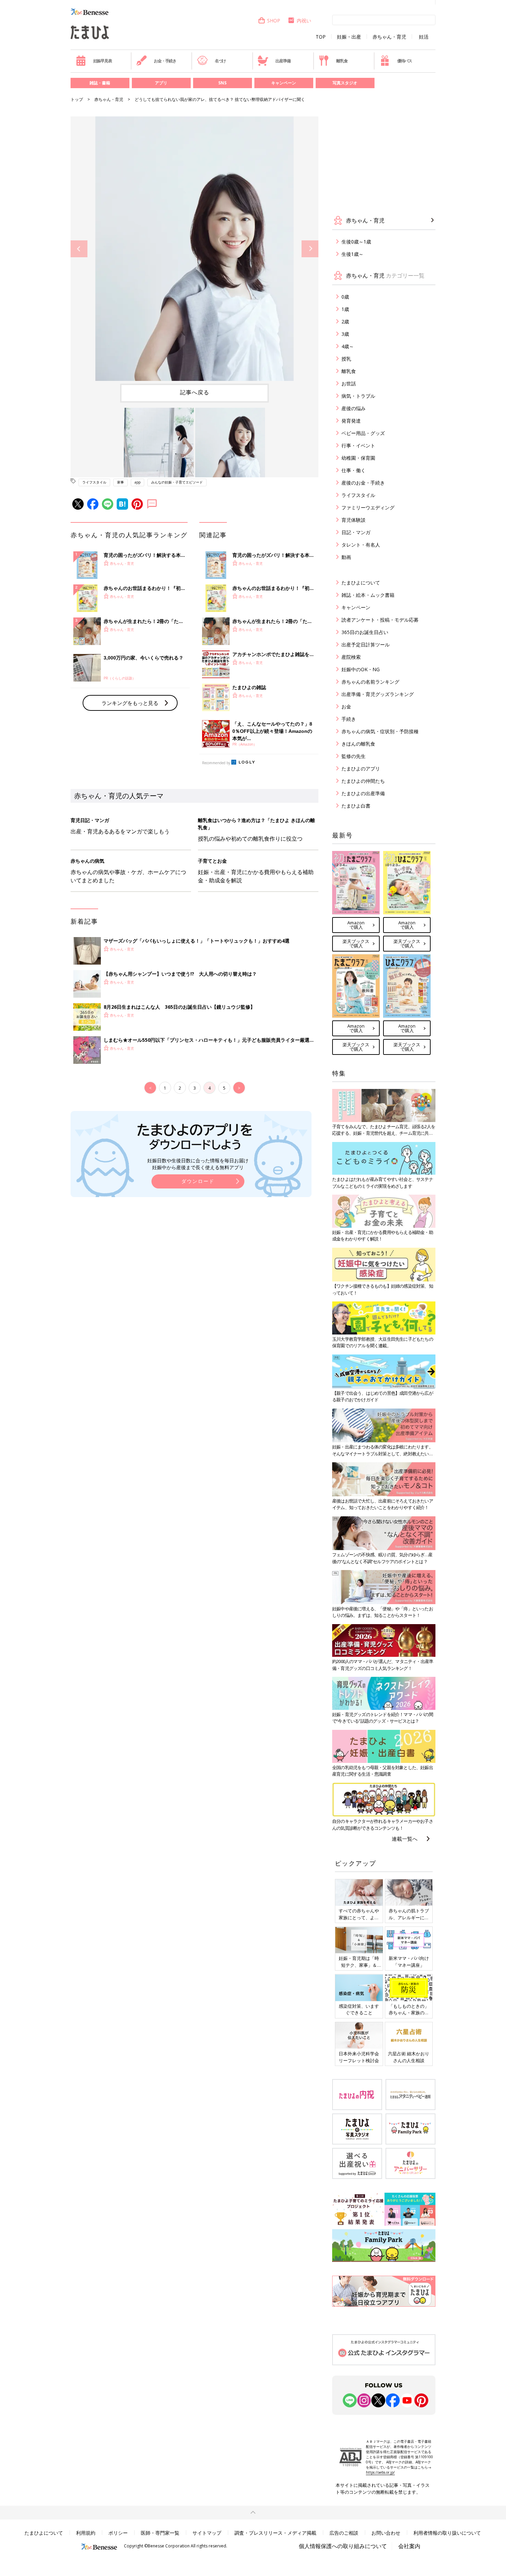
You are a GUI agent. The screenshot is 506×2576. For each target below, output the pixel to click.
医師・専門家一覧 (160, 2533)
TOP (321, 37)
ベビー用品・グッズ (363, 433)
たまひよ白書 (356, 806)
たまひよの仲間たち (363, 781)
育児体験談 (354, 520)
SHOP (274, 20)
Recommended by (216, 763)
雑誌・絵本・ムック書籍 (368, 595)
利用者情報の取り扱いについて (447, 2533)
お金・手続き (165, 61)
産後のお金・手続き (363, 483)
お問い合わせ (386, 2533)
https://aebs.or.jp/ (380, 2472)
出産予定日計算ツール (366, 645)
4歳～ (348, 346)
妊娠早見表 (103, 61)
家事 (120, 482)
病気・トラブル (358, 396)
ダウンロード (198, 1181)
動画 (346, 557)
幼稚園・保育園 (358, 458)
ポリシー (118, 2533)
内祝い (304, 20)
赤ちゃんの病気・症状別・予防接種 (380, 731)
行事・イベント (358, 445)
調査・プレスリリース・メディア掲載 (275, 2533)
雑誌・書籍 (100, 83)
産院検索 (351, 657)
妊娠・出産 (349, 37)
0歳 (345, 297)
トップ (77, 99)
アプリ (161, 83)
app (138, 482)
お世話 (349, 383)
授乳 (346, 359)
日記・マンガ (356, 532)
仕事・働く (354, 470)
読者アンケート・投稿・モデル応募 (380, 620)
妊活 (424, 37)
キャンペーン (284, 83)
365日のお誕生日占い (365, 632)
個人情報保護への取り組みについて (343, 2546)
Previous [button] (79, 249)
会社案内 (409, 2546)
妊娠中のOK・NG (361, 669)
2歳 (345, 321)
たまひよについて (361, 583)
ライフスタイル (94, 482)
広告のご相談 (344, 2533)
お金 (346, 707)
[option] (194, 249)
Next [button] (310, 249)
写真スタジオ (345, 83)
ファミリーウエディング (368, 507)
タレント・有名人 (361, 545)
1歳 (345, 309)
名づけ (220, 61)
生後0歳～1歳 (356, 242)
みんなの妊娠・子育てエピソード (177, 482)
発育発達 (351, 421)
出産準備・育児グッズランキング (378, 694)
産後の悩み (354, 408)
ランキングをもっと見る (130, 703)
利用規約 (86, 2533)
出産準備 (283, 61)
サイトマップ (207, 2533)
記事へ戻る (195, 392)
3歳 (345, 334)
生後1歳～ (352, 254)
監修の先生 (354, 756)
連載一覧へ (405, 1839)
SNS (222, 83)
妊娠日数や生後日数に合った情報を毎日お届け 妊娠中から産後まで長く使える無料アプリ (198, 1164)
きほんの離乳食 (358, 744)
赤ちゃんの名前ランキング (370, 682)
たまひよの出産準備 (363, 793)
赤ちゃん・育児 (389, 37)
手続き (349, 719)
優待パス (405, 61)
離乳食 (342, 61)
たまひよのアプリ (361, 768)
